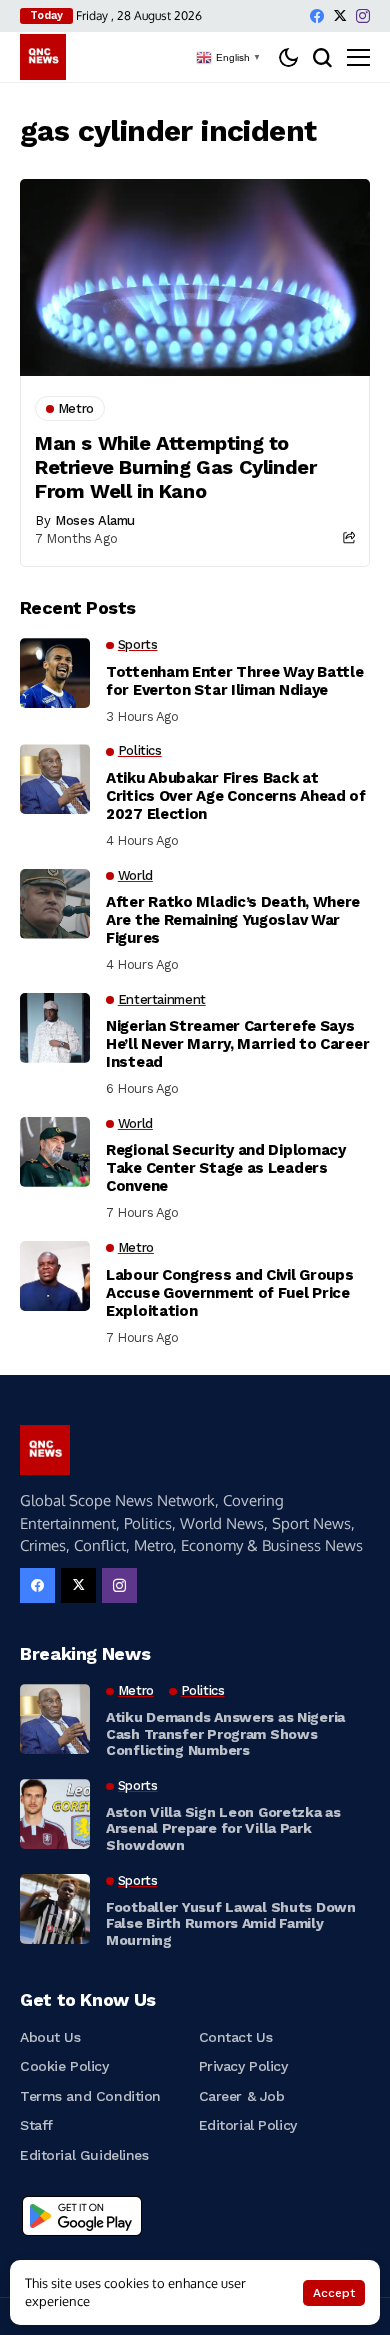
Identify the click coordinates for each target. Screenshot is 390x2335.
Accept (334, 2293)
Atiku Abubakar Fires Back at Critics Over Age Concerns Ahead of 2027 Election (236, 796)
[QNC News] (43, 57)
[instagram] (363, 16)
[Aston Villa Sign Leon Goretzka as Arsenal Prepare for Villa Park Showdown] (55, 1814)
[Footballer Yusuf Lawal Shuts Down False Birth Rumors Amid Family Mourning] (55, 1909)
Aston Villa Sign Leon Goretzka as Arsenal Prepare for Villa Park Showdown (223, 1829)
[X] (340, 15)
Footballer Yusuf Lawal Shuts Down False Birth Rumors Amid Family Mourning (231, 1924)
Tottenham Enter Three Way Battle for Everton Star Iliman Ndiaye (234, 681)
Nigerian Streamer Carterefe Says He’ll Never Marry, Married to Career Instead (237, 1044)
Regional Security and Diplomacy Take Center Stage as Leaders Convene (226, 1168)
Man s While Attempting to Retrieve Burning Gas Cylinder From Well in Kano (175, 467)
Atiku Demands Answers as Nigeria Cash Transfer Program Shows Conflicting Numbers (225, 1734)
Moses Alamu (95, 520)
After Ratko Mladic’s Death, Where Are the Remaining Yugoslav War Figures (233, 920)
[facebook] (317, 16)
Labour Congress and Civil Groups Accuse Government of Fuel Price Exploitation (229, 1293)
